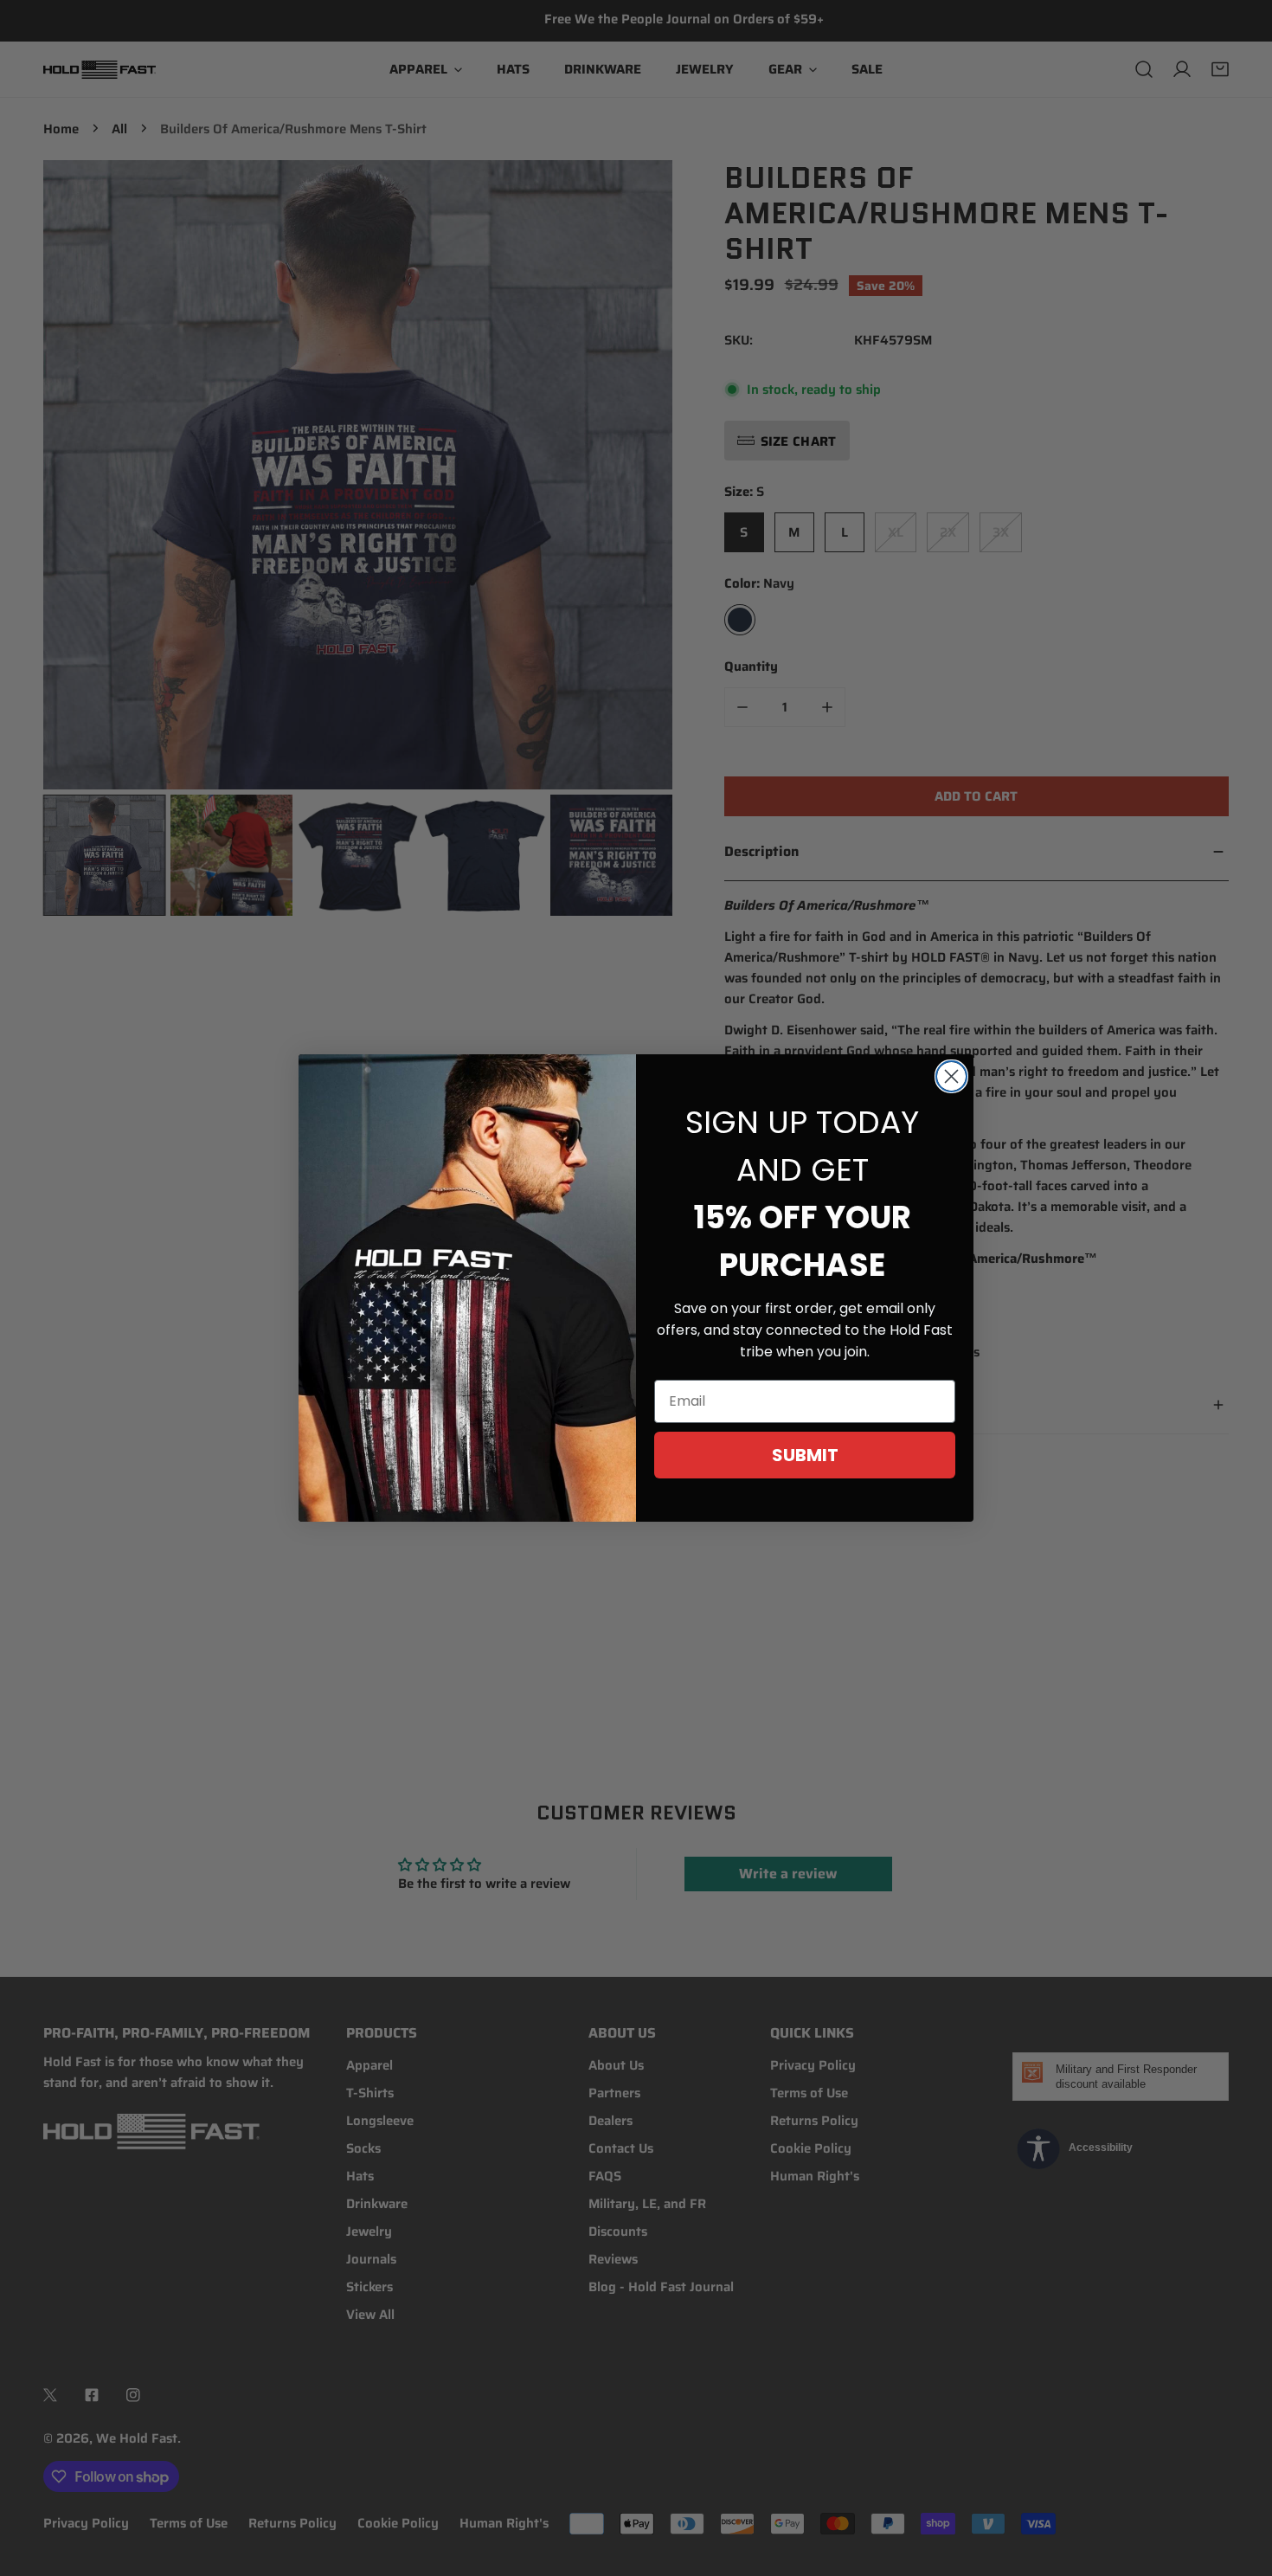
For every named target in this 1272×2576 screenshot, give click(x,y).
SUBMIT (805, 1455)
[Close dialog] (951, 1076)
